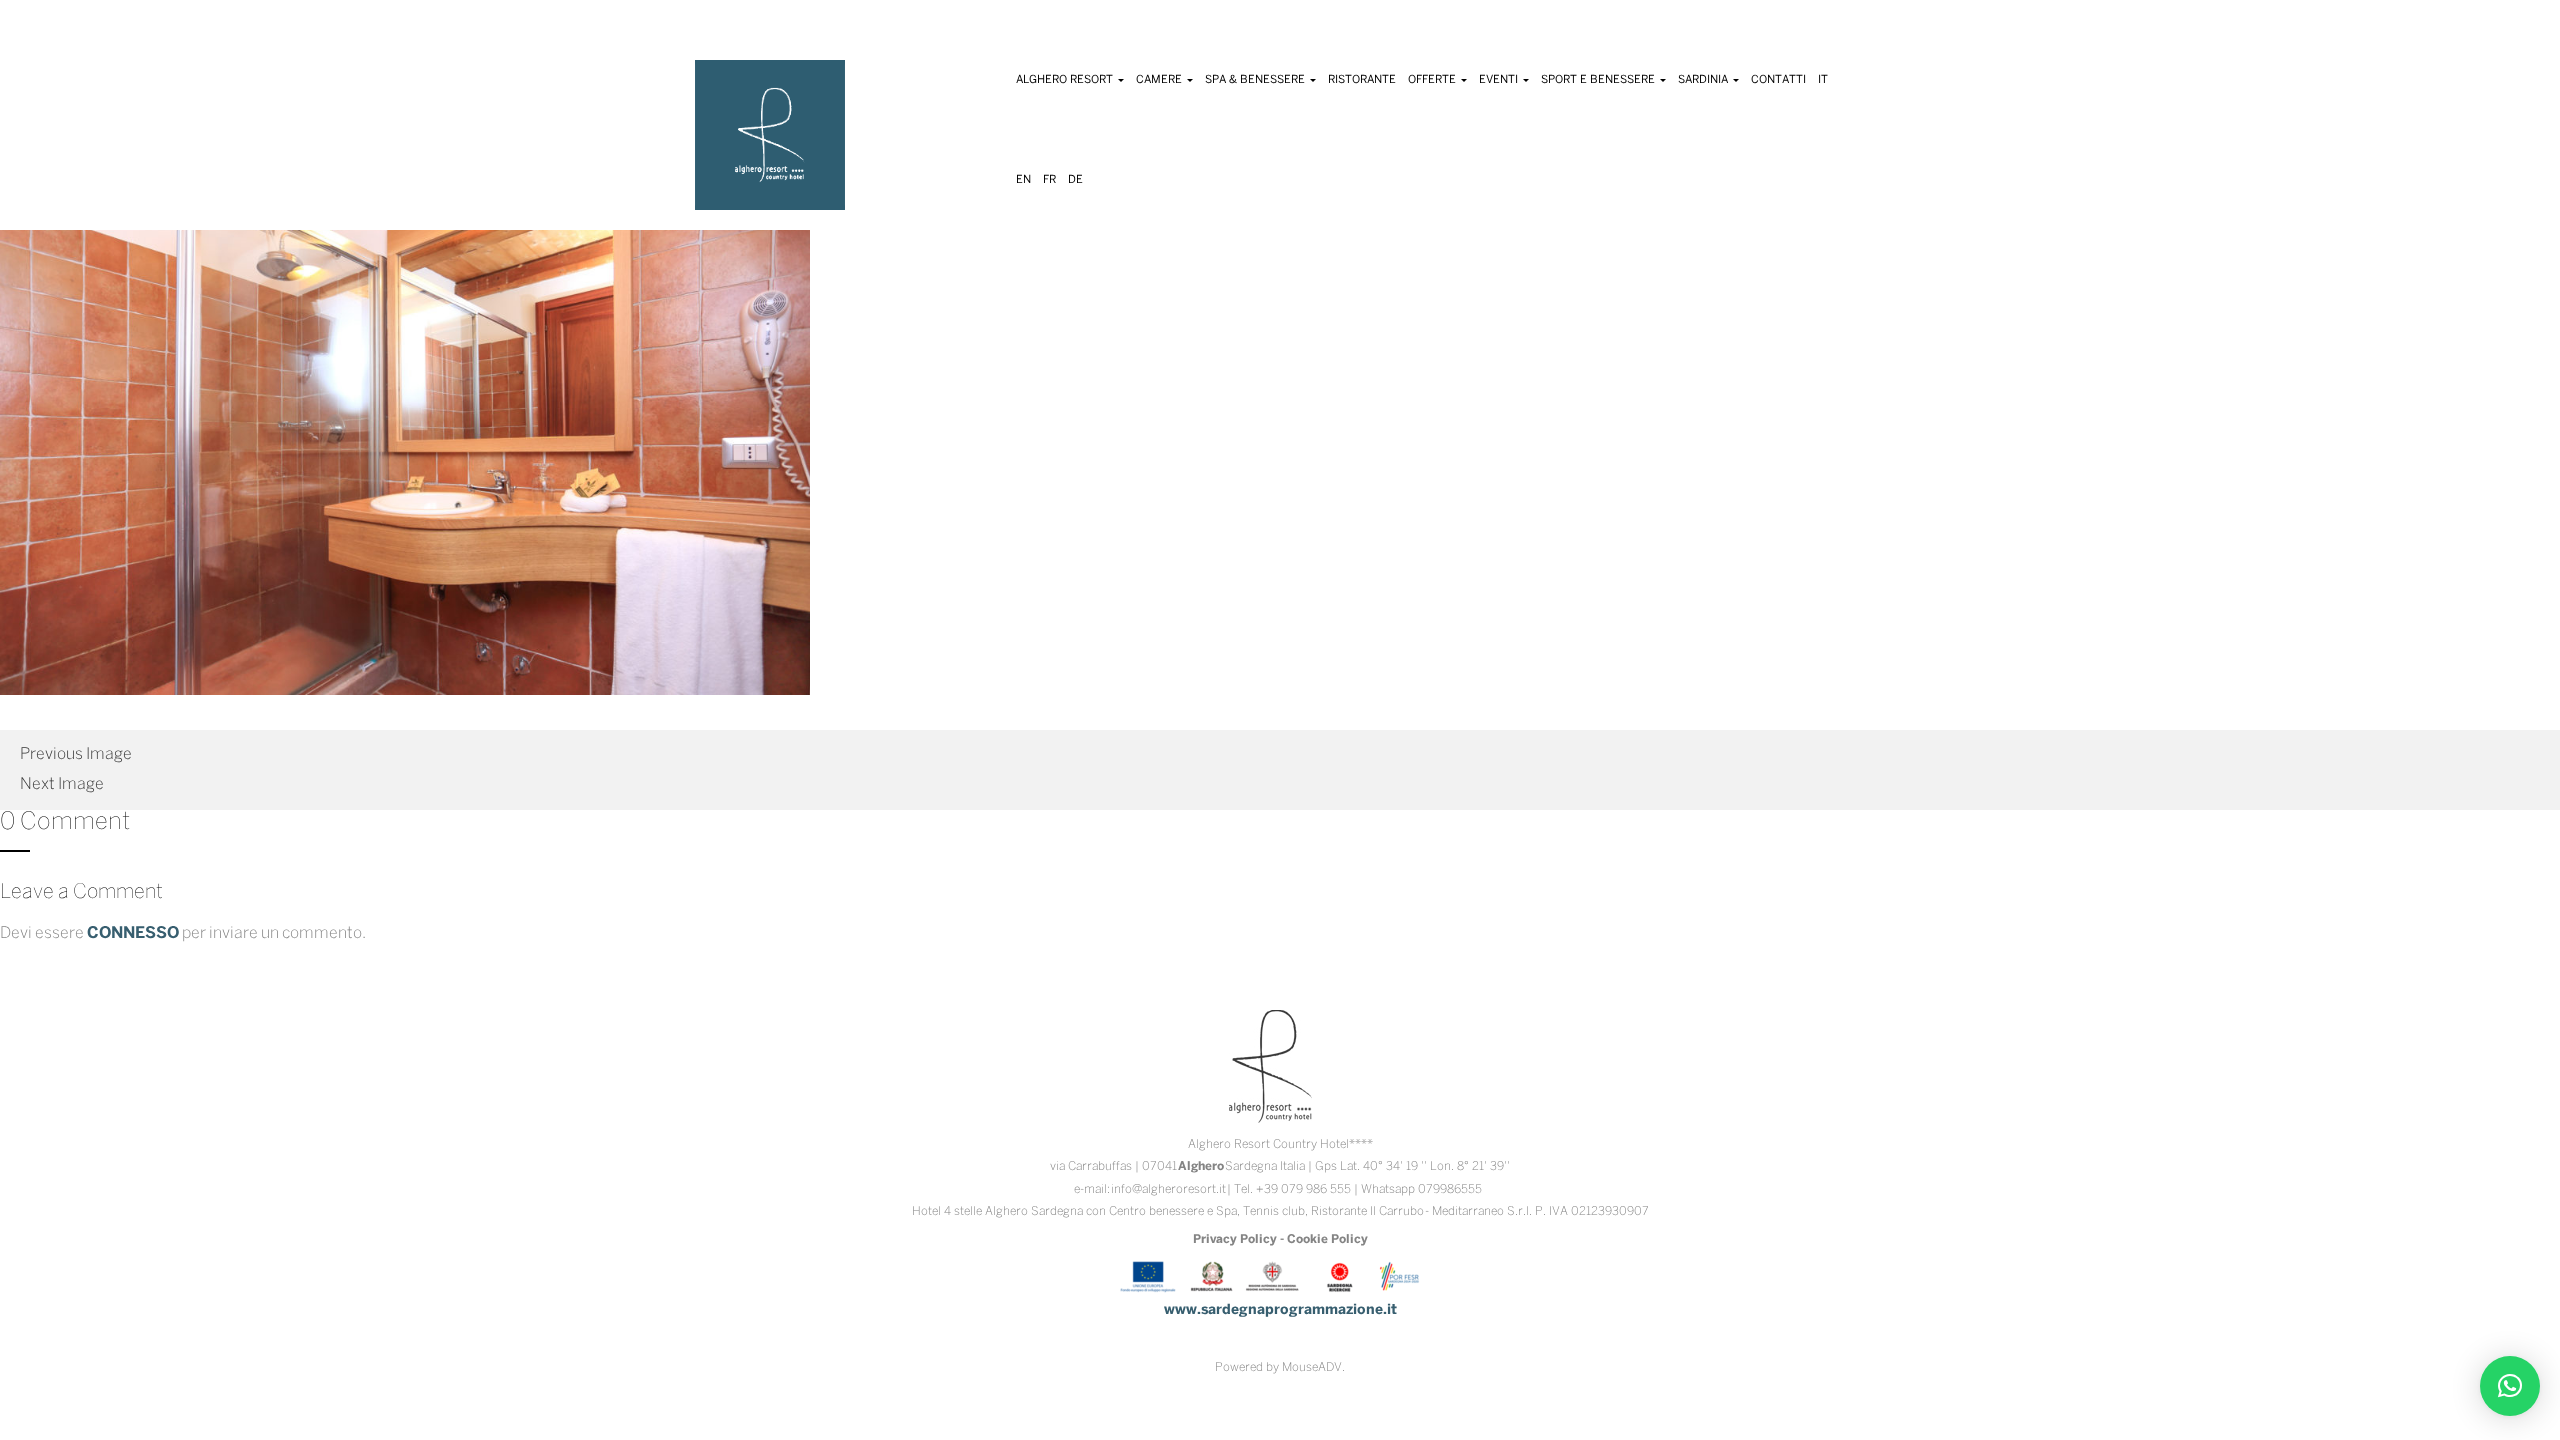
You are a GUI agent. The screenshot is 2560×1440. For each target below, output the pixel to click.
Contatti (1778, 80)
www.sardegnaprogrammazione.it (1280, 1310)
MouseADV (1312, 1367)
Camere (1160, 80)
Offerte (1433, 80)
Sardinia (1704, 80)
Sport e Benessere (1599, 80)
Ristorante (1362, 80)
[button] (2510, 1386)
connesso (133, 933)
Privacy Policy (1235, 1239)
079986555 (1450, 1189)
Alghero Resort (1066, 80)
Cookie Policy (1327, 1239)
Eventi (1500, 80)
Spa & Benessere (1256, 80)
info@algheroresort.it (1168, 1189)
